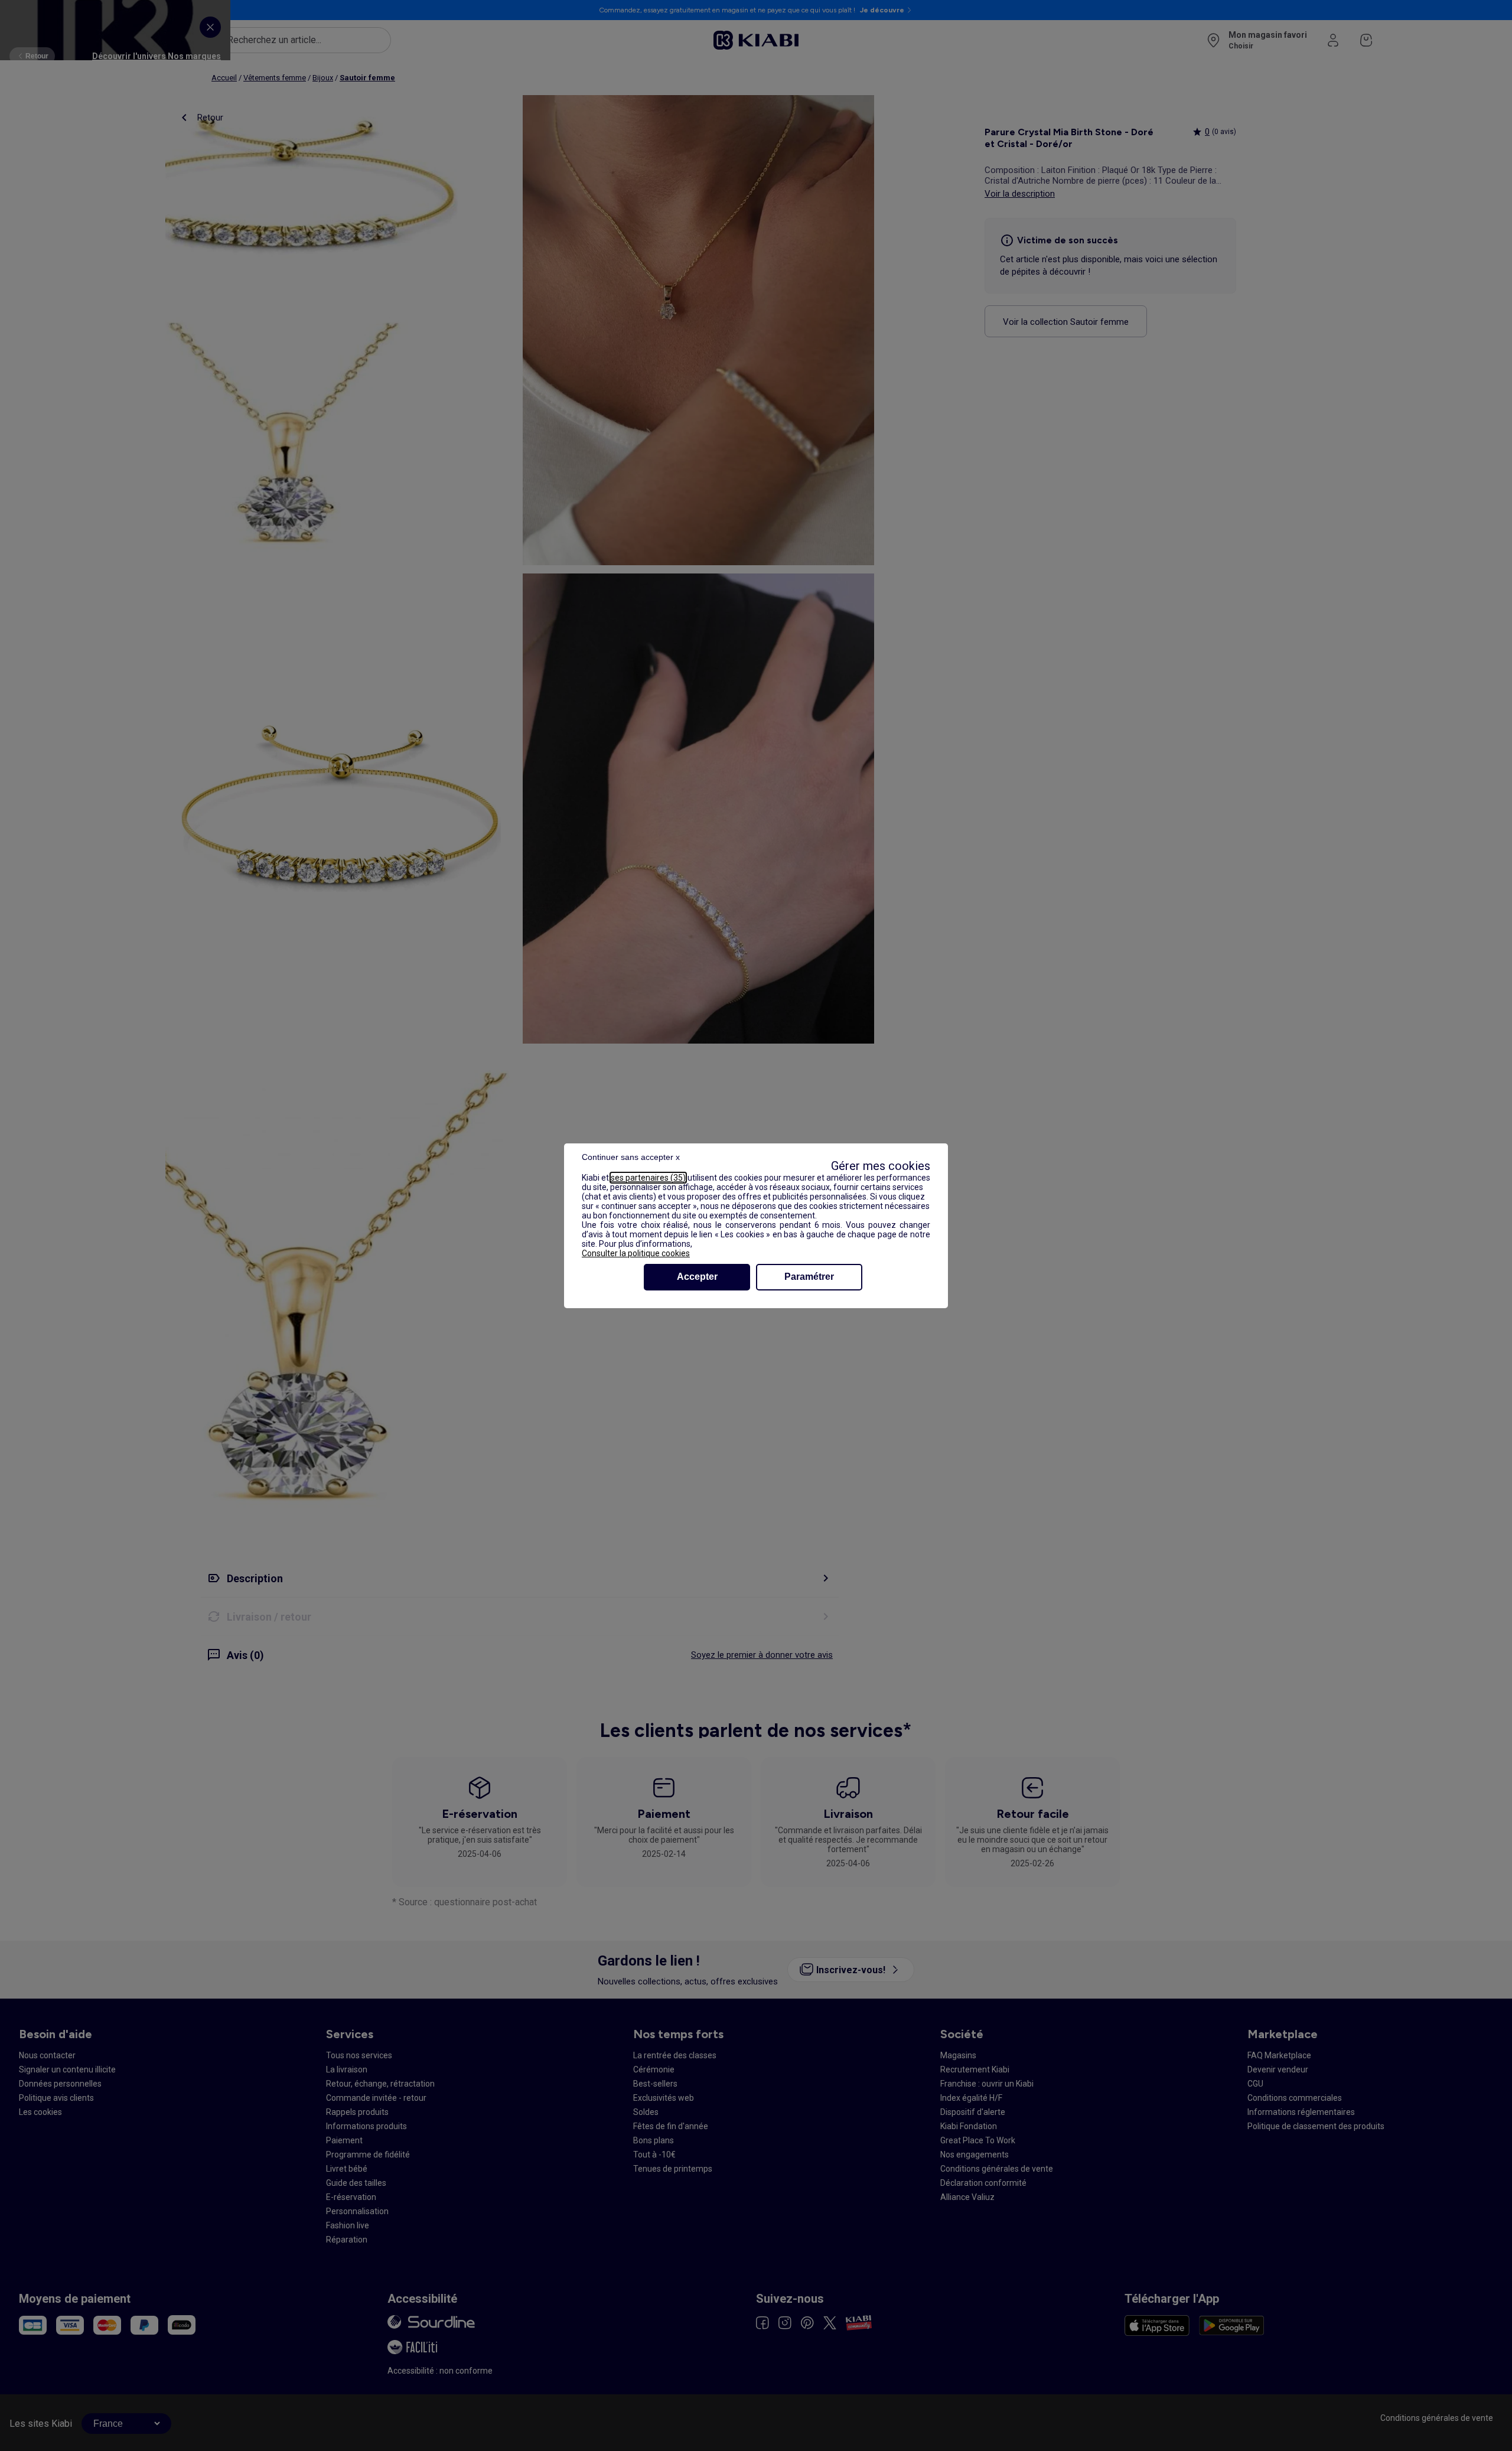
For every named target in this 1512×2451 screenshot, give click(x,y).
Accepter (697, 1277)
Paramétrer (809, 1277)
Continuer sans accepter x (631, 1157)
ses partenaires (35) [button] (648, 1178)
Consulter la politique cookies (636, 1253)
